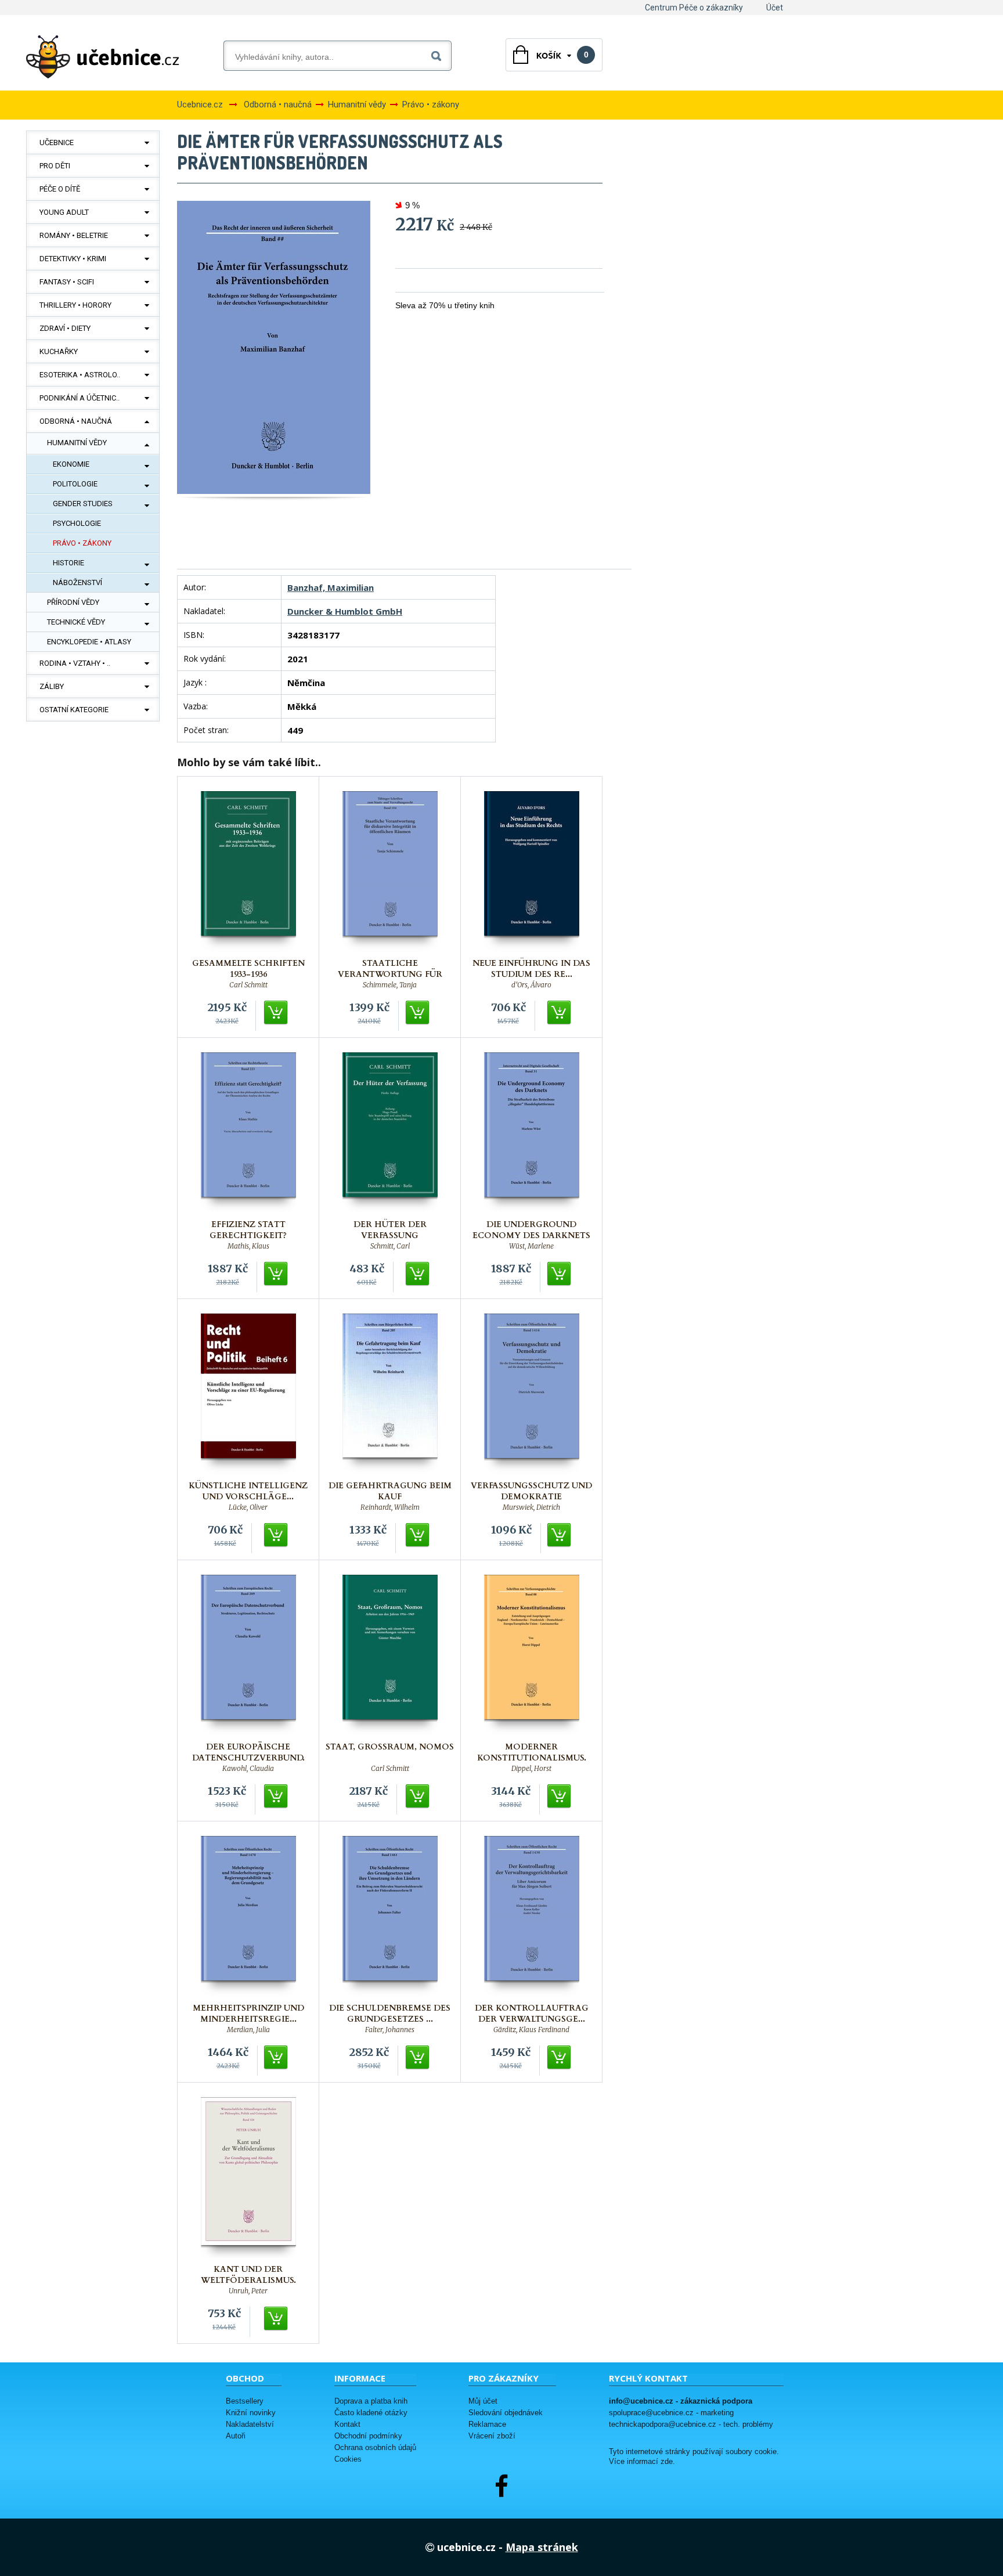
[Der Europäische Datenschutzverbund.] (248, 1655)
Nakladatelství (250, 2424)
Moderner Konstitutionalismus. (532, 1752)
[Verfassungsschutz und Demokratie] (532, 1394)
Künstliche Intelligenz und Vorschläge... (248, 1491)
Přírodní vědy (73, 602)
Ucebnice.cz (200, 104)
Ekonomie (71, 464)
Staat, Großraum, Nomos (390, 1747)
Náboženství (77, 582)
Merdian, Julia (248, 2030)
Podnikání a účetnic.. (80, 398)
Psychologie (77, 523)
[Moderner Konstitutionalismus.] (532, 1655)
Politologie (75, 484)
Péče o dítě (60, 189)
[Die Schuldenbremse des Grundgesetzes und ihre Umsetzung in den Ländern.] (390, 1916)
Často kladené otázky (371, 2413)
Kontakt (347, 2424)
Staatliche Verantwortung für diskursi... (390, 974)
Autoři (236, 2436)
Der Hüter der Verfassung (390, 1230)
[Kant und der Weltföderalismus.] (248, 2178)
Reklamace (487, 2424)
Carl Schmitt (248, 985)
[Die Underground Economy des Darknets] (532, 1133)
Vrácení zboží (492, 2436)
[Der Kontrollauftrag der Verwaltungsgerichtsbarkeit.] (532, 1916)
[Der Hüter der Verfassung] (390, 1133)
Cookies (348, 2459)
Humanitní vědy (77, 443)
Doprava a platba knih (371, 2401)
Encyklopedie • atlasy (89, 642)
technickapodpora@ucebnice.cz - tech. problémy (691, 2424)
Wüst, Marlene (531, 1246)
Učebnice (57, 142)
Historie (68, 563)
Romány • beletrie (74, 235)
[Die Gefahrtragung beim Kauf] (390, 1394)
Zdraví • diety (65, 328)
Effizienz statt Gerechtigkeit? (248, 1230)
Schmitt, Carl (390, 1246)
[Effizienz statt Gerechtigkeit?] (248, 1133)
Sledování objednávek (506, 2413)
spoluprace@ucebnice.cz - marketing (671, 2413)
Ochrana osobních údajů (375, 2447)
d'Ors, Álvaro (531, 985)
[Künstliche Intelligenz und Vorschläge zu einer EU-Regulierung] (248, 1394)
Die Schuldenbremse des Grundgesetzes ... (390, 2014)
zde (667, 2462)
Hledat (439, 54)
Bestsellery (245, 2401)
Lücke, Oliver (248, 1507)
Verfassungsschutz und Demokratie (531, 1491)
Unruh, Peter (248, 2291)
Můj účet (483, 2401)
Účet (775, 8)
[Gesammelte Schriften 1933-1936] (248, 872)
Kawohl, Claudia (248, 1769)
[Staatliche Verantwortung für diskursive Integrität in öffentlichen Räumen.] (390, 872)
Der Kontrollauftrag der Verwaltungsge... (532, 2014)
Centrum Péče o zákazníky (694, 8)
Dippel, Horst (531, 1769)
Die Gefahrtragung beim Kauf (390, 1491)
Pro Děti (55, 166)
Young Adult (64, 212)
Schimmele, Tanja (390, 985)
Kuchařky (59, 351)
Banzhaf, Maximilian (331, 587)
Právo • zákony (82, 543)
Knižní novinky (251, 2413)
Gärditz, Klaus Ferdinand (531, 2030)
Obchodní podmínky (368, 2436)
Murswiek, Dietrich (531, 1507)
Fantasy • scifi (67, 282)
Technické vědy (76, 622)
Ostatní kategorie (74, 710)
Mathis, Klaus (248, 1246)
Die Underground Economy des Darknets (531, 1230)
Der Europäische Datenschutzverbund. (248, 1752)
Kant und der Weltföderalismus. (248, 2275)
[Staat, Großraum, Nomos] (390, 1655)
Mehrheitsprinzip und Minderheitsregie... (248, 2014)
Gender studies (83, 504)
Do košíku (276, 1013)
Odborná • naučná (76, 421)
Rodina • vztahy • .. (75, 663)
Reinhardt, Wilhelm (390, 1507)
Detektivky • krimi (73, 259)
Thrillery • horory (75, 305)
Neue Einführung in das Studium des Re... (531, 969)
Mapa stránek (542, 2547)
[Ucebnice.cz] (103, 57)
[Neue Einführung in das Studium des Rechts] (532, 872)
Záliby (52, 686)
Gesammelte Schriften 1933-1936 (248, 969)
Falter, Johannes (390, 2030)
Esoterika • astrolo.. (80, 375)
